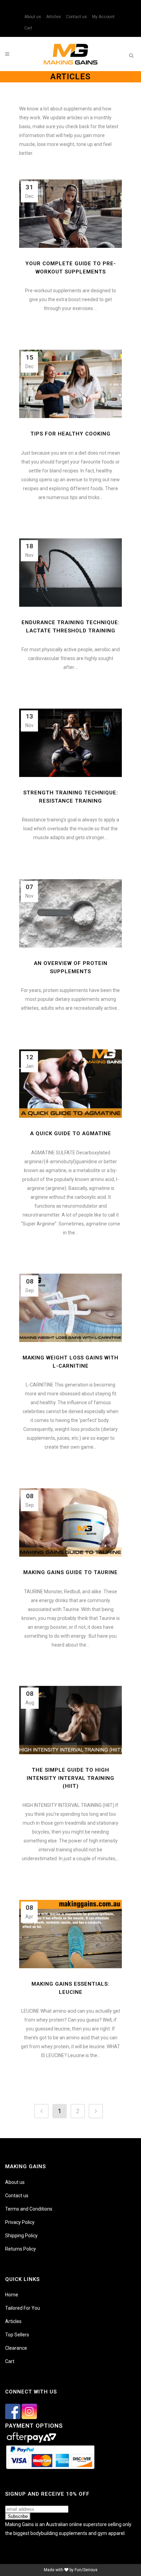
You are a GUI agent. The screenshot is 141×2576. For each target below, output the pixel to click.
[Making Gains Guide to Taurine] (70, 1522)
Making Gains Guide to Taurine (70, 1572)
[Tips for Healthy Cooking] (70, 384)
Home (12, 2295)
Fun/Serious (86, 2570)
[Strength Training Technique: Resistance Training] (70, 743)
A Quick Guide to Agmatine (71, 1133)
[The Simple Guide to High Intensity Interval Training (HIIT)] (70, 1720)
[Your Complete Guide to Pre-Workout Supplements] (70, 214)
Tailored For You (23, 2308)
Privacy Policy (20, 2222)
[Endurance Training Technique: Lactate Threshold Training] (70, 573)
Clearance (16, 2348)
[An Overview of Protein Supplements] (70, 913)
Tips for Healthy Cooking (70, 434)
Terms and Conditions (29, 2209)
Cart (28, 28)
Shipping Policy (21, 2236)
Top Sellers (17, 2335)
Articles (54, 17)
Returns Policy (21, 2249)
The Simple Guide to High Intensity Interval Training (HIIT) (70, 1778)
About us (33, 17)
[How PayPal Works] (50, 2469)
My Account (103, 17)
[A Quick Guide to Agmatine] (70, 1084)
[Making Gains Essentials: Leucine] (70, 1934)
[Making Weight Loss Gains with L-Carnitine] (70, 1308)
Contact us (76, 17)
